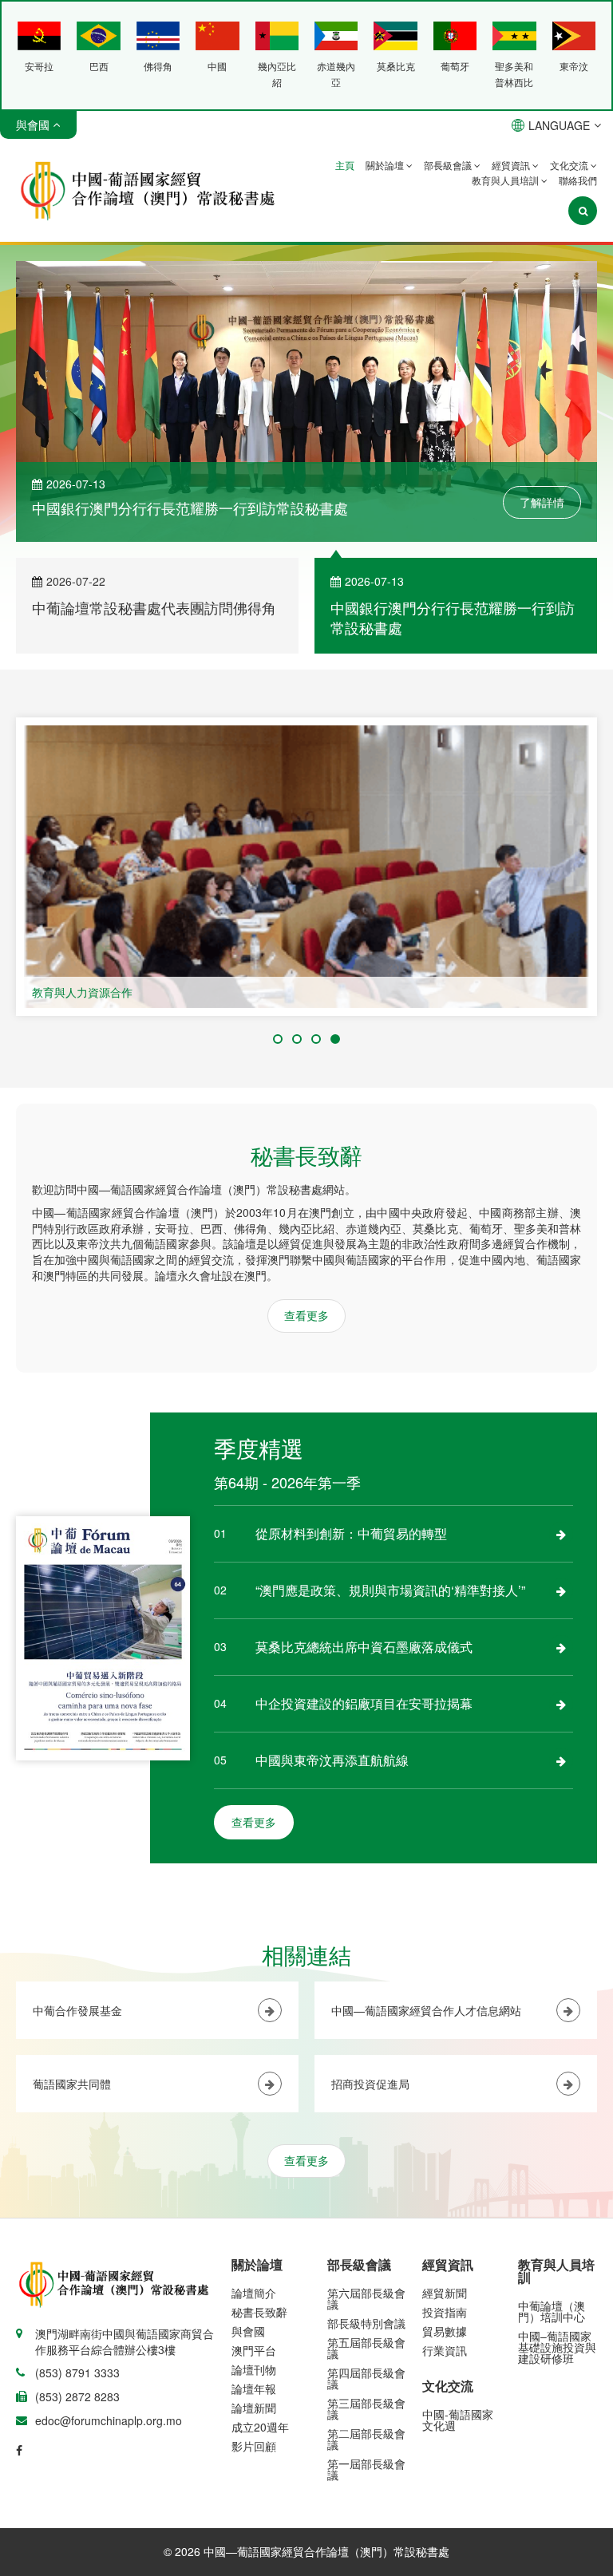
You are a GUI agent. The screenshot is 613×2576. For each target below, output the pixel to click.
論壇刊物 (254, 2369)
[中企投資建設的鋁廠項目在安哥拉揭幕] (561, 1704)
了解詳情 (542, 502)
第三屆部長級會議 (366, 2408)
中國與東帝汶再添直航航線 (332, 1760)
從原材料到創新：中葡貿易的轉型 (351, 1533)
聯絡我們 (578, 180)
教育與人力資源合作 (82, 992)
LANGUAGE (559, 125)
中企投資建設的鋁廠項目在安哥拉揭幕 (364, 1703)
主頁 (345, 165)
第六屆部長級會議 (366, 2298)
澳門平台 (254, 2350)
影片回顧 (254, 2446)
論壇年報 (254, 2388)
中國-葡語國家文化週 (458, 2420)
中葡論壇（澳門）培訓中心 (552, 2311)
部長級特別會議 (366, 2323)
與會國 (248, 2331)
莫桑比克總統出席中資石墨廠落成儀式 (364, 1647)
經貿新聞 (445, 2293)
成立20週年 (260, 2427)
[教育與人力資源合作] (306, 867)
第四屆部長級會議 (366, 2378)
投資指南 (445, 2312)
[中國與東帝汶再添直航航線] (561, 1760)
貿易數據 (445, 2331)
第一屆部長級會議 (366, 2469)
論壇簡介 (254, 2293)
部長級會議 (449, 165)
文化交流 (570, 165)
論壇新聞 (254, 2408)
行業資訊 (445, 2350)
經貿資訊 (512, 165)
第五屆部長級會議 (366, 2348)
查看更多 (306, 1315)
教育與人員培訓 (506, 180)
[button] (278, 1039)
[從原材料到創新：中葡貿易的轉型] (561, 1534)
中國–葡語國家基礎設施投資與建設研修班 (557, 2347)
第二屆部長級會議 (366, 2439)
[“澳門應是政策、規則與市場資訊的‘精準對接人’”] (561, 1590)
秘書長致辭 (259, 2312)
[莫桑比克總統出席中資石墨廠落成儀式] (561, 1647)
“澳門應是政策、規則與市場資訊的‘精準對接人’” (390, 1590)
